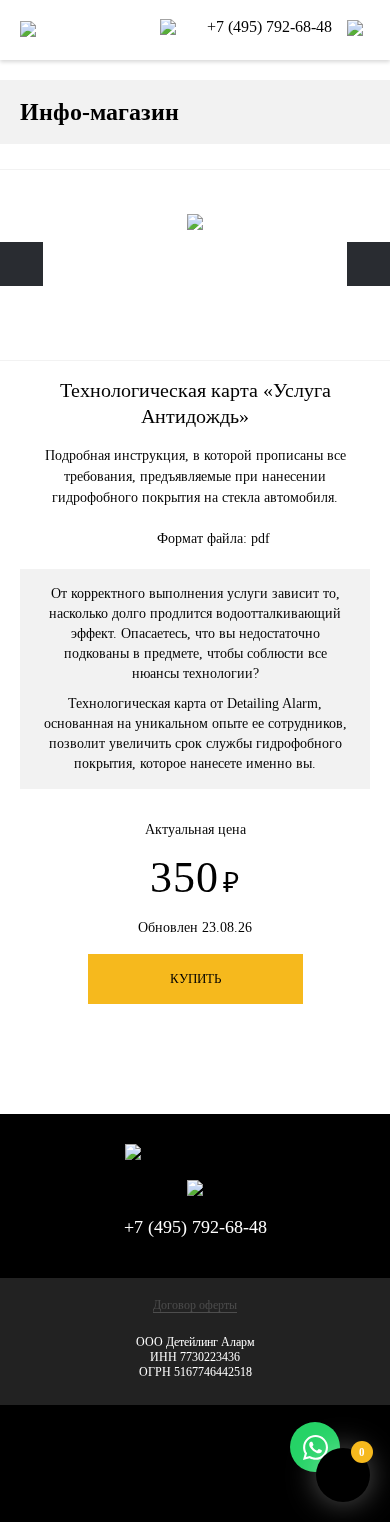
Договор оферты (195, 1305)
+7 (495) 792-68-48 (271, 26)
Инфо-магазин (99, 112)
